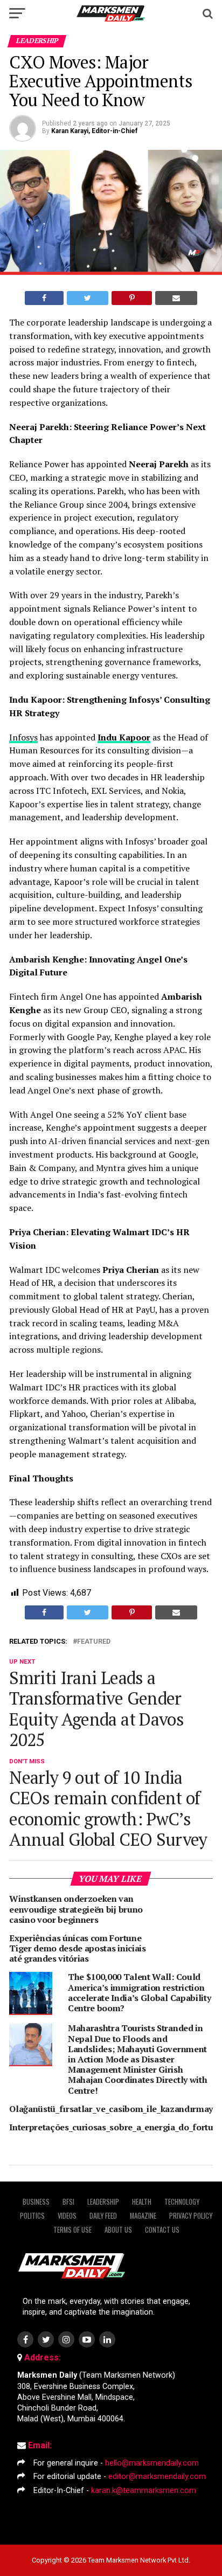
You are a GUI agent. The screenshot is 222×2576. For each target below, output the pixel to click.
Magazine (143, 2216)
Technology (182, 2202)
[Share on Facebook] (44, 298)
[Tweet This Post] (88, 298)
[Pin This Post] (131, 298)
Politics (32, 2216)
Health (142, 2202)
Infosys (23, 737)
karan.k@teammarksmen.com (144, 2491)
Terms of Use (72, 2230)
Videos (67, 2216)
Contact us (162, 2230)
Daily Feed (103, 2216)
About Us (118, 2230)
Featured (94, 1642)
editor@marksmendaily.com (157, 2477)
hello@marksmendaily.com (152, 2463)
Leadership (103, 2202)
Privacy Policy (191, 2216)
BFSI (68, 2202)
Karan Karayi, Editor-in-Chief (94, 131)
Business (36, 2202)
